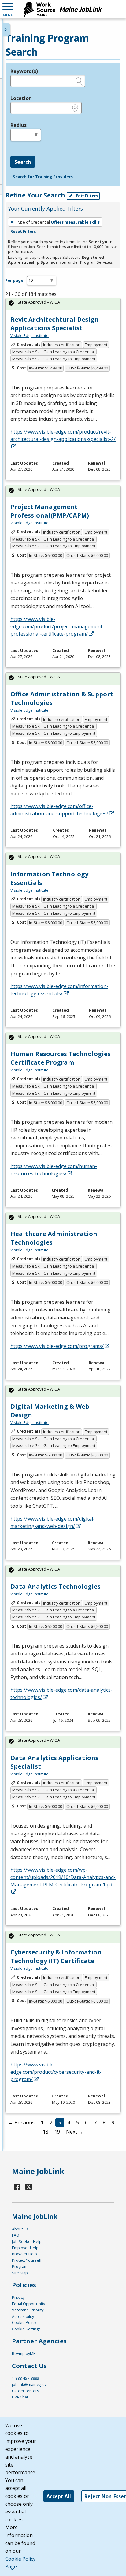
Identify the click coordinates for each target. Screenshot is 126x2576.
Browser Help (24, 2254)
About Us (20, 2229)
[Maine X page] (29, 2187)
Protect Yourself (27, 2260)
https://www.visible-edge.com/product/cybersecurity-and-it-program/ (56, 2072)
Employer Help (25, 2248)
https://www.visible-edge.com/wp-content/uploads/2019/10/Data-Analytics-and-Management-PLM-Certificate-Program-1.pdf (63, 1877)
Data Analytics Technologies (56, 1586)
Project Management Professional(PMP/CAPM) (50, 511)
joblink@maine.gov (29, 2384)
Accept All (59, 2496)
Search (23, 162)
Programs (21, 2266)
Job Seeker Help (27, 2241)
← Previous (21, 2122)
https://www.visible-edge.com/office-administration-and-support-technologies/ (59, 810)
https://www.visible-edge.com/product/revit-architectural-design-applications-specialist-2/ (63, 435)
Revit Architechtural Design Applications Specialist (55, 324)
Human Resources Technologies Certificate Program (61, 1058)
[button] (8, 9)
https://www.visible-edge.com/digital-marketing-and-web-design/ (53, 1522)
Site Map (20, 2273)
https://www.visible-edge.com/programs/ (57, 1346)
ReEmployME (24, 2353)
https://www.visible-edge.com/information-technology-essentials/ (59, 990)
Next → (75, 2132)
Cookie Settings (26, 2329)
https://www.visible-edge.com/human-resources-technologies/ (54, 1170)
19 (57, 2132)
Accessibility (23, 2316)
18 (46, 2132)
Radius (19, 125)
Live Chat (20, 2397)
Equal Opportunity (28, 2304)
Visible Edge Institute (30, 335)
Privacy (18, 2297)
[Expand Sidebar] (6, 29)
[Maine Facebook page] (17, 2187)
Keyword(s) (24, 71)
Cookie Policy (24, 2322)
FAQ (16, 2235)
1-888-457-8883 (26, 2378)
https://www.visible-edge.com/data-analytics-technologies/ (61, 1694)
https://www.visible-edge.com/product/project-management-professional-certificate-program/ (57, 626)
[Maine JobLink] (63, 9)
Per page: (15, 280)
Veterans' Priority (28, 2310)
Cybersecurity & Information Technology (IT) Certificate (56, 1956)
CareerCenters (26, 2391)
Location (21, 98)
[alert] (63, 304)
